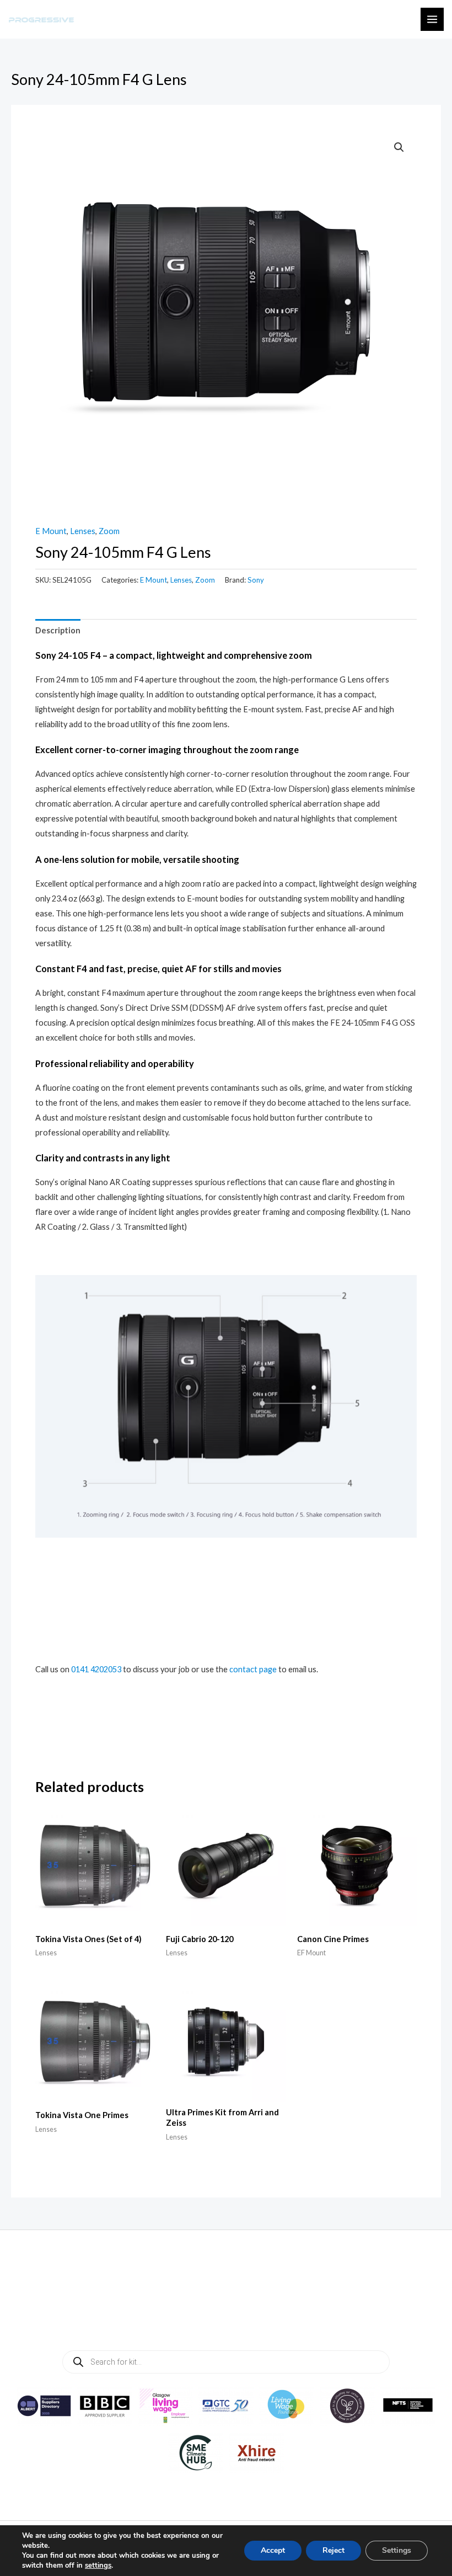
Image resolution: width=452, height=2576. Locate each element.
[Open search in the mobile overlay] (226, 2362)
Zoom (109, 531)
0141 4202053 (96, 1669)
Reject (333, 2550)
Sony (256, 580)
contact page (253, 1669)
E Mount (51, 531)
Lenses (83, 531)
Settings (397, 2550)
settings (98, 2566)
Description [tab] (58, 630)
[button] (399, 147)
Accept (273, 2550)
